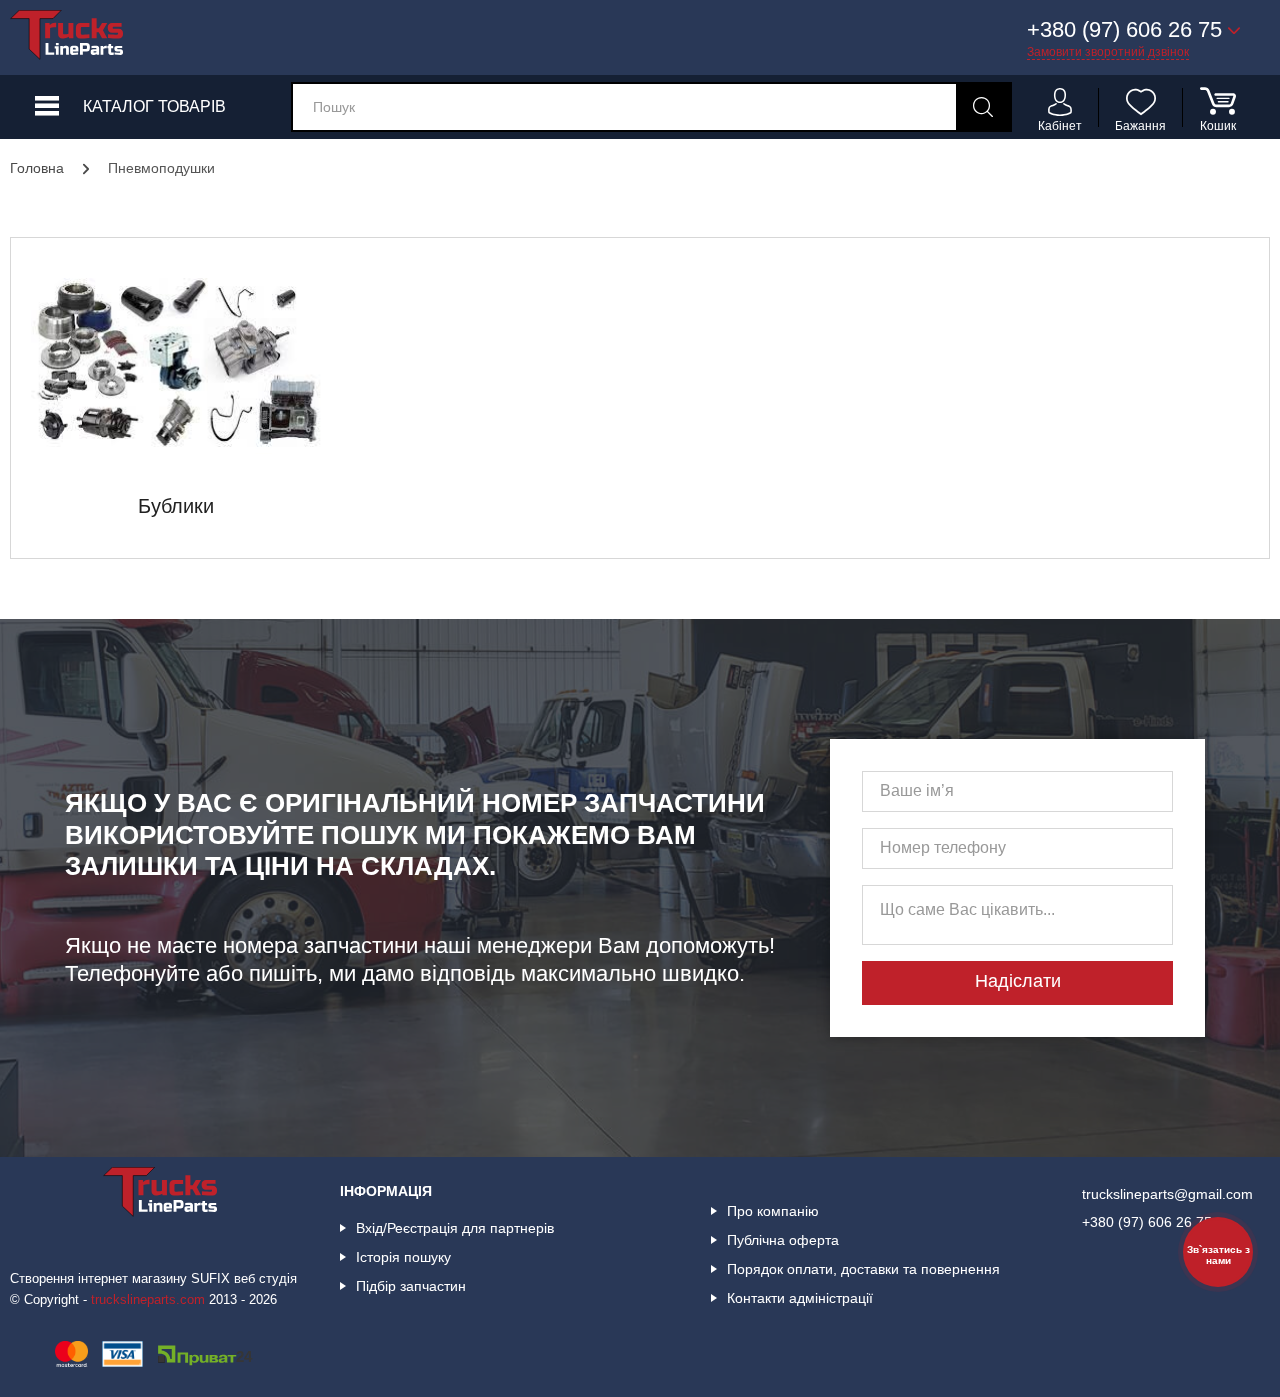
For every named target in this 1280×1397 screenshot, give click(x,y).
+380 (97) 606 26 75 (1147, 1222)
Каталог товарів (154, 106)
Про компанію (773, 1211)
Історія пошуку (403, 1257)
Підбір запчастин (411, 1286)
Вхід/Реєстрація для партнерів (455, 1228)
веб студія (265, 1278)
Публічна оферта (783, 1240)
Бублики (176, 506)
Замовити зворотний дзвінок (1108, 52)
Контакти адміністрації (800, 1298)
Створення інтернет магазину (98, 1278)
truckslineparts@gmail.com (1167, 1194)
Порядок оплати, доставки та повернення (863, 1269)
